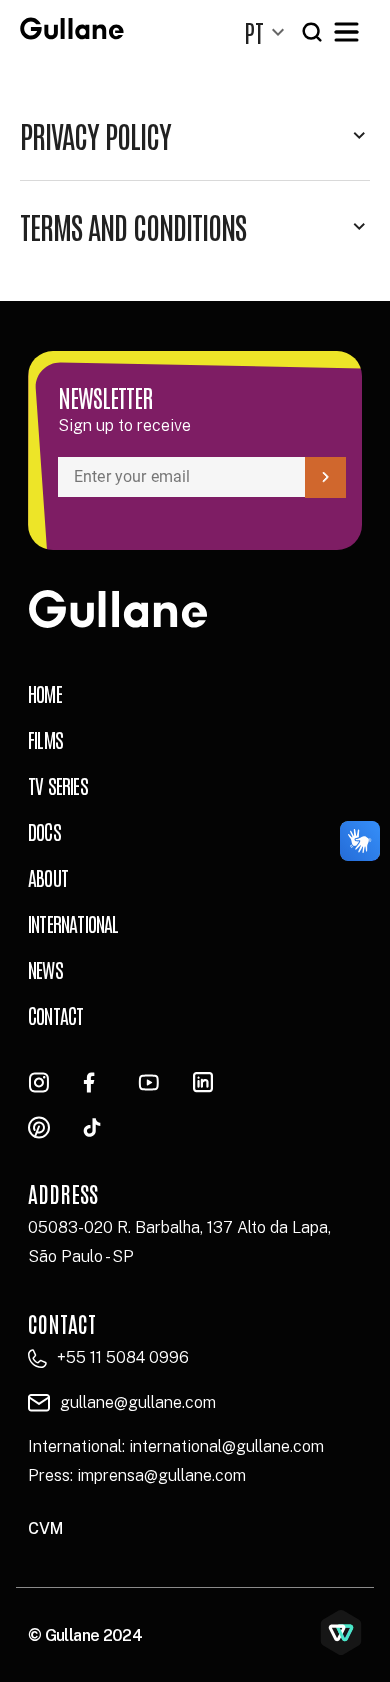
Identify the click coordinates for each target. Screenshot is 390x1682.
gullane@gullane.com (138, 1402)
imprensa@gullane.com (161, 1475)
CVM (45, 1528)
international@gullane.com (226, 1446)
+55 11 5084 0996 (123, 1357)
